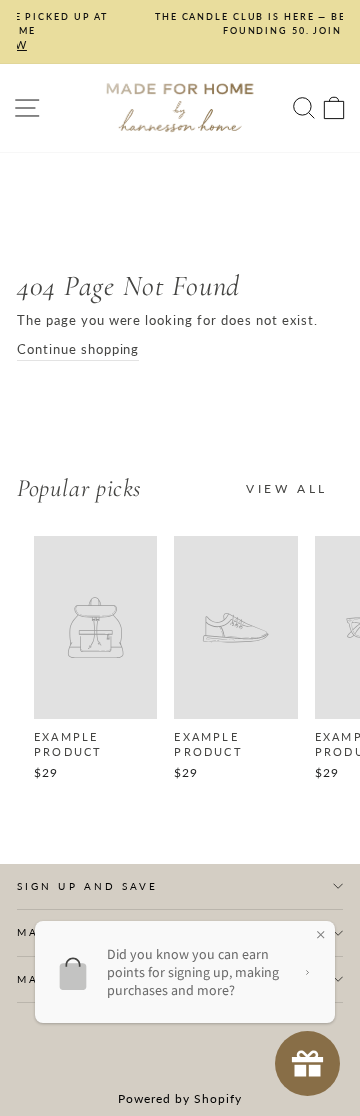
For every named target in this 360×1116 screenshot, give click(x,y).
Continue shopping (78, 349)
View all (287, 488)
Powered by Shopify (179, 1098)
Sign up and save (87, 886)
